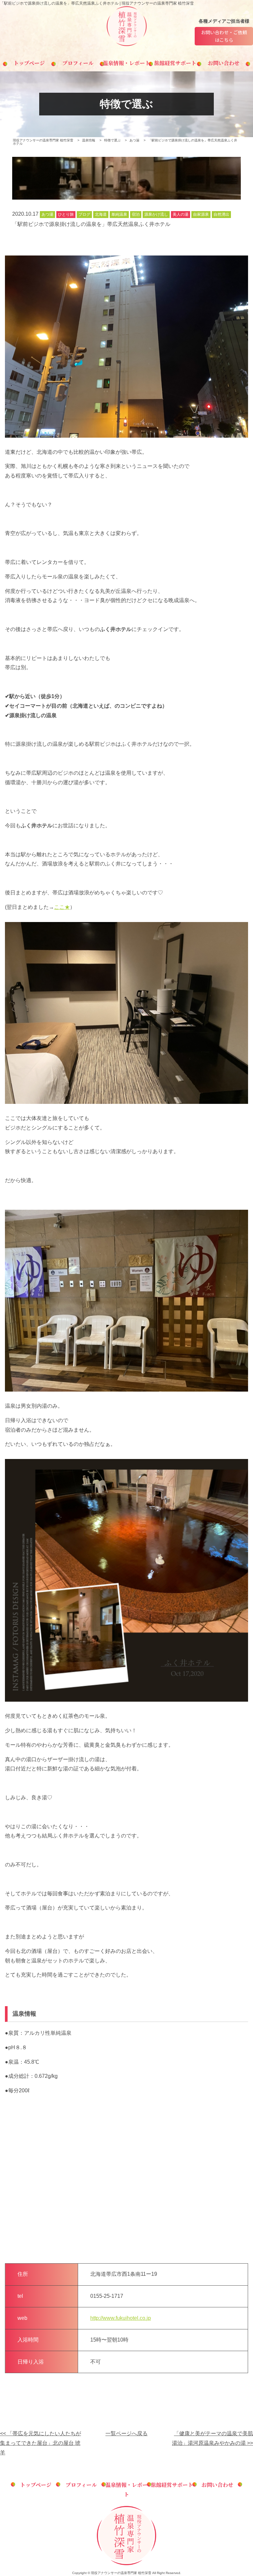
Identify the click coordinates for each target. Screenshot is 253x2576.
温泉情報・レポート (126, 63)
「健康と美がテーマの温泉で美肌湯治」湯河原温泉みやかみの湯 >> (212, 2438)
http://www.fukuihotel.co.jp (121, 2318)
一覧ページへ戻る (126, 2433)
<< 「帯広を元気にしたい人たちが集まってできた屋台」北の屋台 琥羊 (41, 2443)
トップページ (29, 63)
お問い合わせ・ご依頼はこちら (224, 36)
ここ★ (62, 907)
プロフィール (78, 63)
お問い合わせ (224, 63)
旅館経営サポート (175, 63)
